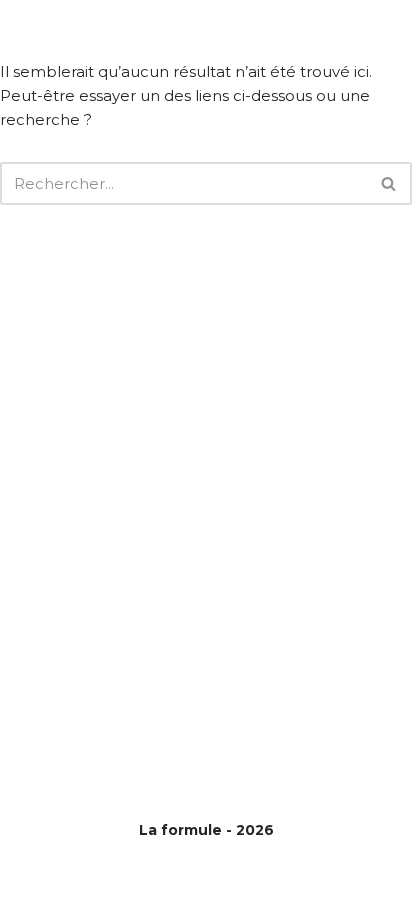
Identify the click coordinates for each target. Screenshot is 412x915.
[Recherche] (389, 183)
